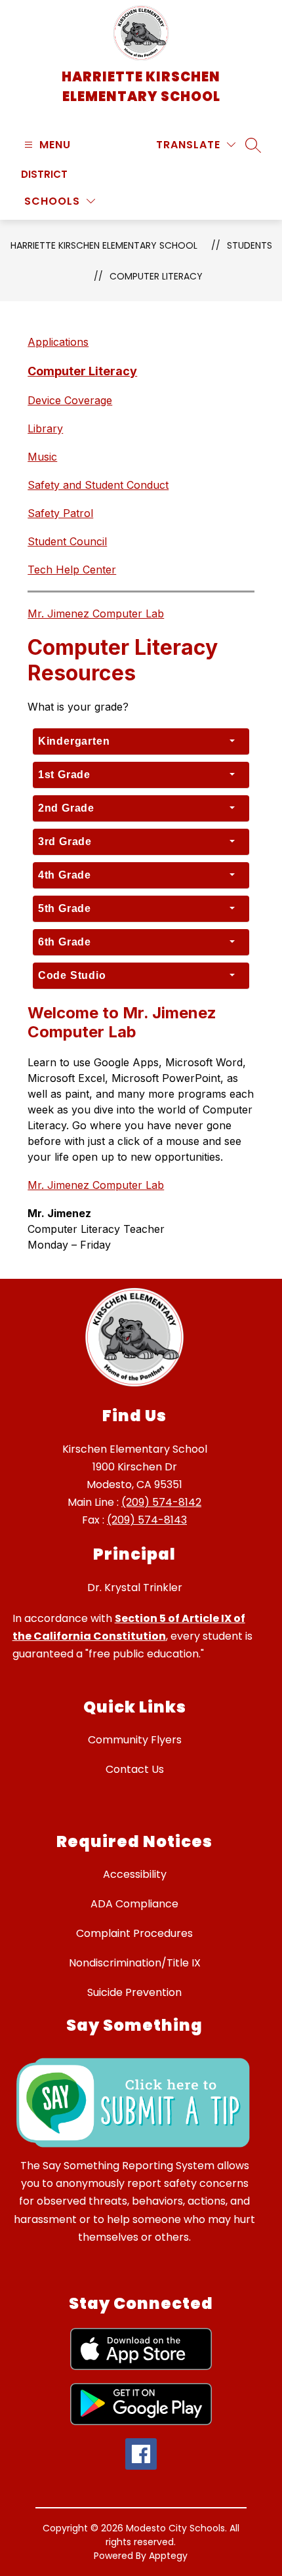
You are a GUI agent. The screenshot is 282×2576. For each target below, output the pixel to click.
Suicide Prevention (134, 1992)
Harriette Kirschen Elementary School (104, 245)
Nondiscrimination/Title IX (135, 1963)
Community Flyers (135, 1740)
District (44, 174)
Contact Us (135, 1769)
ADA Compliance (134, 1904)
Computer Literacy (156, 276)
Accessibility (135, 1874)
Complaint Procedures (134, 1933)
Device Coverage (70, 400)
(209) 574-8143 (147, 1520)
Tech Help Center (72, 570)
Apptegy (168, 2556)
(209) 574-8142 (161, 1502)
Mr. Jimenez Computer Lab (96, 613)
